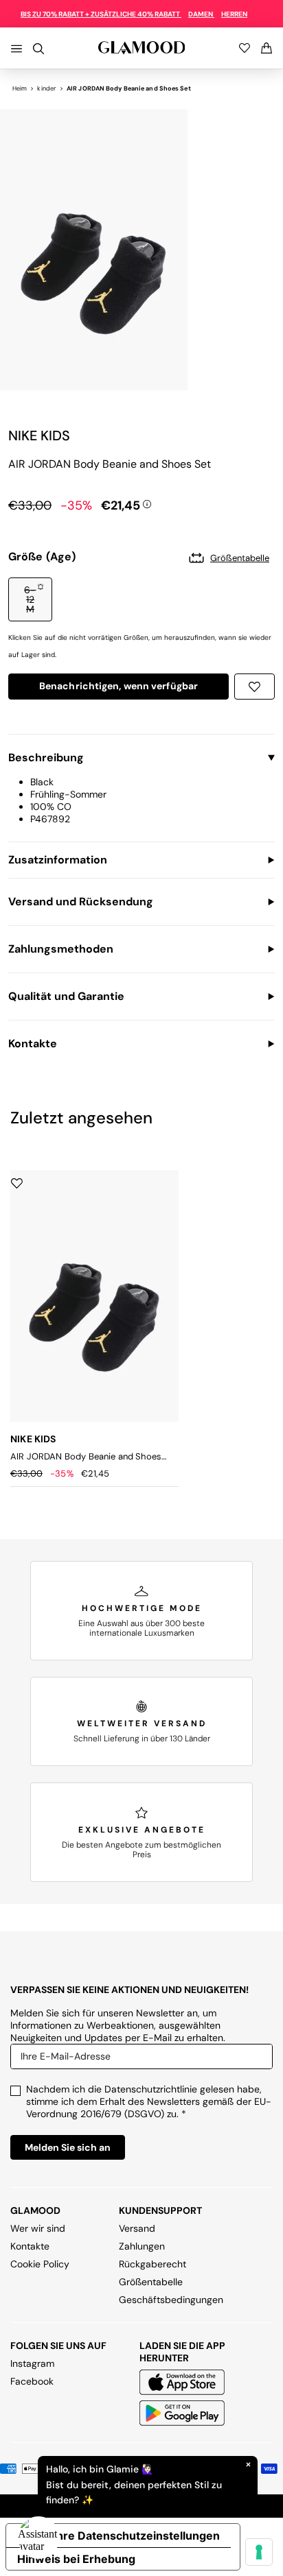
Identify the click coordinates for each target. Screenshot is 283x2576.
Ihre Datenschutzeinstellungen (137, 2536)
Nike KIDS (39, 436)
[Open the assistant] (38, 2538)
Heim (20, 88)
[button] (30, 599)
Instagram (32, 2363)
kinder (47, 88)
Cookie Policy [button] (40, 2264)
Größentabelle (151, 2282)
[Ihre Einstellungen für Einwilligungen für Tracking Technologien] (259, 2552)
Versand (137, 2228)
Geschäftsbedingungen (171, 2300)
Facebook (32, 2381)
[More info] (147, 503)
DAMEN (201, 14)
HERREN (234, 14)
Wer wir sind (38, 2228)
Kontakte (30, 2246)
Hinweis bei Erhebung (76, 2559)
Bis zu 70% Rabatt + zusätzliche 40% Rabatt (101, 14)
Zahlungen (142, 2246)
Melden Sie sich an (68, 2147)
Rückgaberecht (152, 2264)
